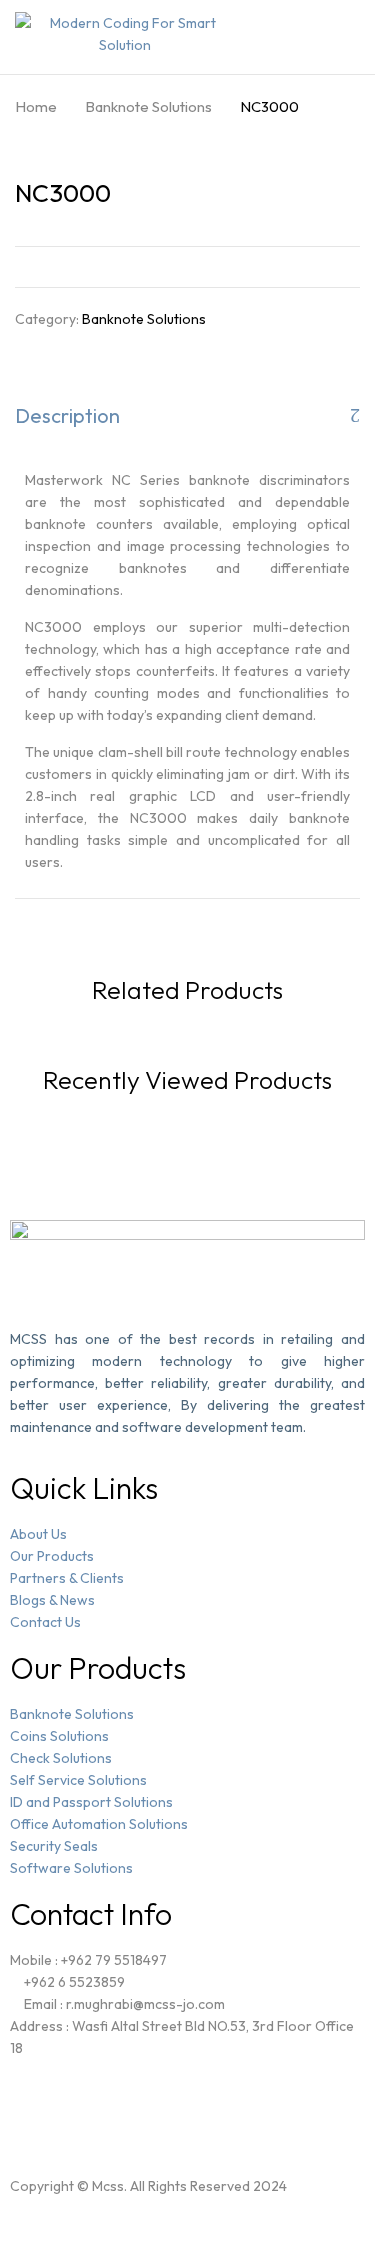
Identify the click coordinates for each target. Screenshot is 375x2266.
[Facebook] (45, 2114)
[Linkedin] (151, 2114)
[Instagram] (98, 2114)
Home (36, 106)
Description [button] (67, 416)
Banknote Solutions (148, 106)
